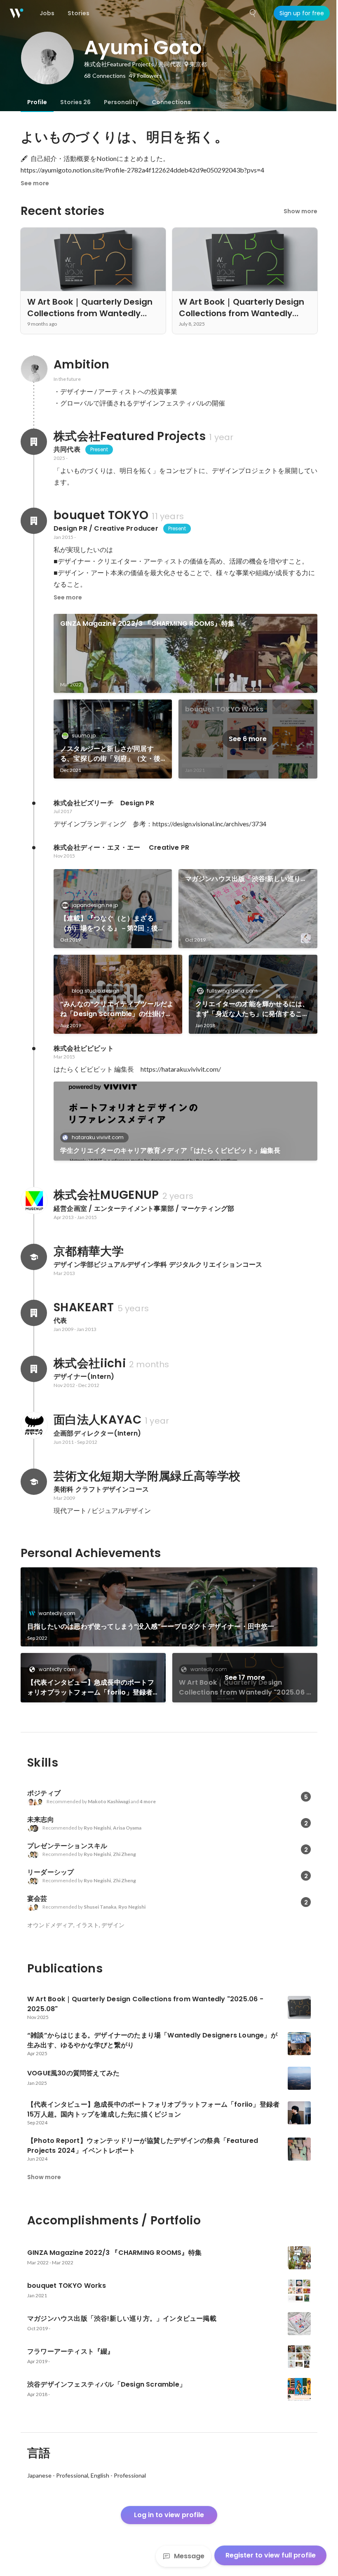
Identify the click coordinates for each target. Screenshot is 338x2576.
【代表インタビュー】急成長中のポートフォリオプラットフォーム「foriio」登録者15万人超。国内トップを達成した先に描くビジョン (91, 1688)
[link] (185, 653)
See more (35, 183)
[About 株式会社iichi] (34, 1369)
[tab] (37, 102)
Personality (121, 102)
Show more (300, 211)
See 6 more (248, 739)
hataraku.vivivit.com (98, 1137)
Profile (37, 102)
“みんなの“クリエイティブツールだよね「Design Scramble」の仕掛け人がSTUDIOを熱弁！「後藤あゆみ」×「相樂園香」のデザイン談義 (117, 1009)
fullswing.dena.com (232, 991)
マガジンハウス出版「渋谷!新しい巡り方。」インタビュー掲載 (243, 879)
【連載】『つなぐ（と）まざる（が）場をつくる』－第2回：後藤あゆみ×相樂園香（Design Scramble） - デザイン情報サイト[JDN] (112, 923)
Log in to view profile (169, 2515)
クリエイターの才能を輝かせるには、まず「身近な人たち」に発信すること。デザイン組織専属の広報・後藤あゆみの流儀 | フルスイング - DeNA (252, 1009)
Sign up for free (302, 13)
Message (189, 2556)
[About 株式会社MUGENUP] (34, 1201)
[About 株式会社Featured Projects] (34, 442)
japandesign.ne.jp (95, 905)
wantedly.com (57, 1613)
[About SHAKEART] (34, 1313)
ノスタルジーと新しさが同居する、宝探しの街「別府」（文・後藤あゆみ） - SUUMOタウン (110, 754)
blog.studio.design (96, 991)
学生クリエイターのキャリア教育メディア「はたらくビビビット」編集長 (170, 1150)
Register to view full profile (271, 2555)
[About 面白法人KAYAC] (34, 1425)
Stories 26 (75, 102)
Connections (171, 102)
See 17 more (245, 1677)
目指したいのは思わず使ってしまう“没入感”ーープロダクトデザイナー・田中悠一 (151, 1626)
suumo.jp (84, 736)
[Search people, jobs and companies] (253, 13)
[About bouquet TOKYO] (34, 521)
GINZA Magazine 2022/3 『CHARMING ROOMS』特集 (147, 624)
